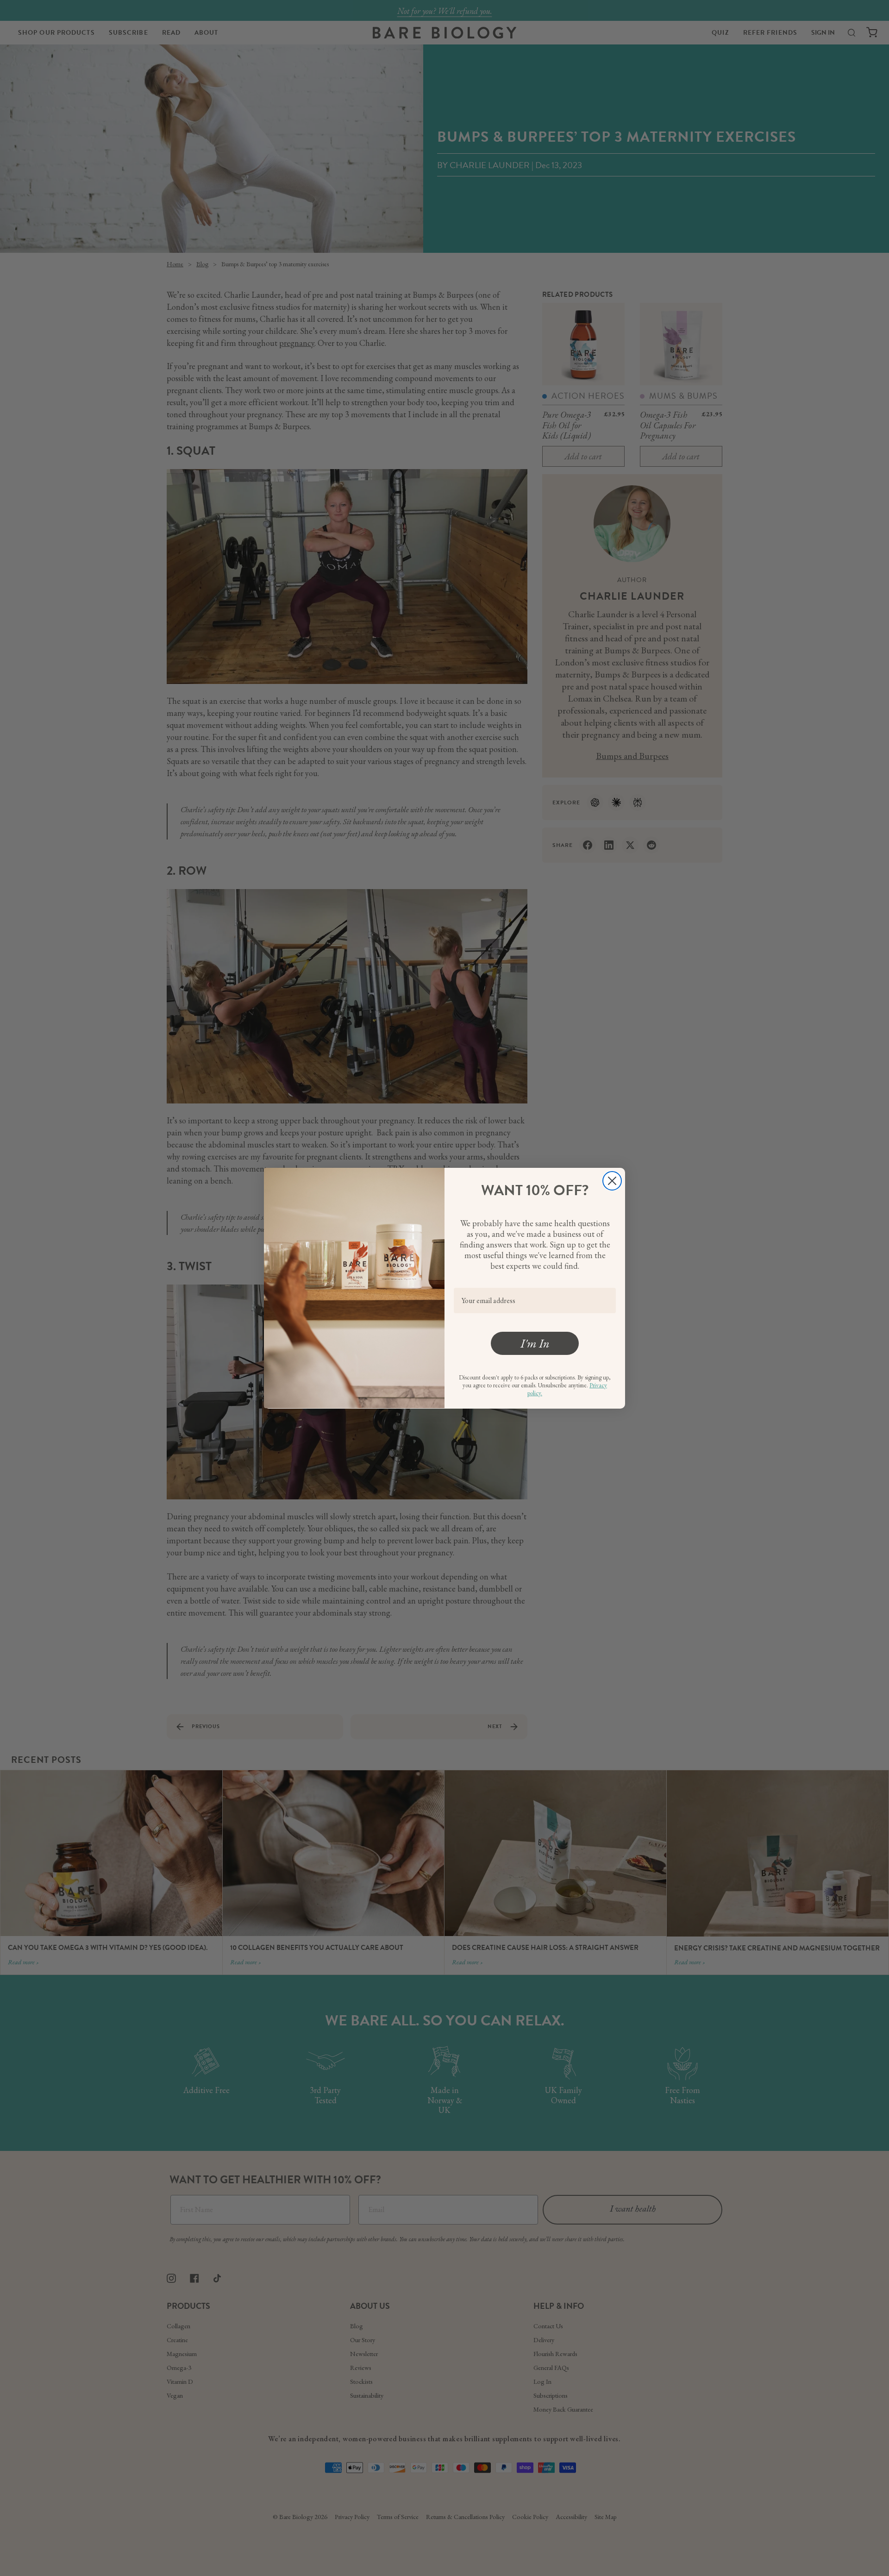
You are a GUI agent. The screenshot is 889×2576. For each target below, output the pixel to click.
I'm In (535, 1343)
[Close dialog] (612, 1181)
